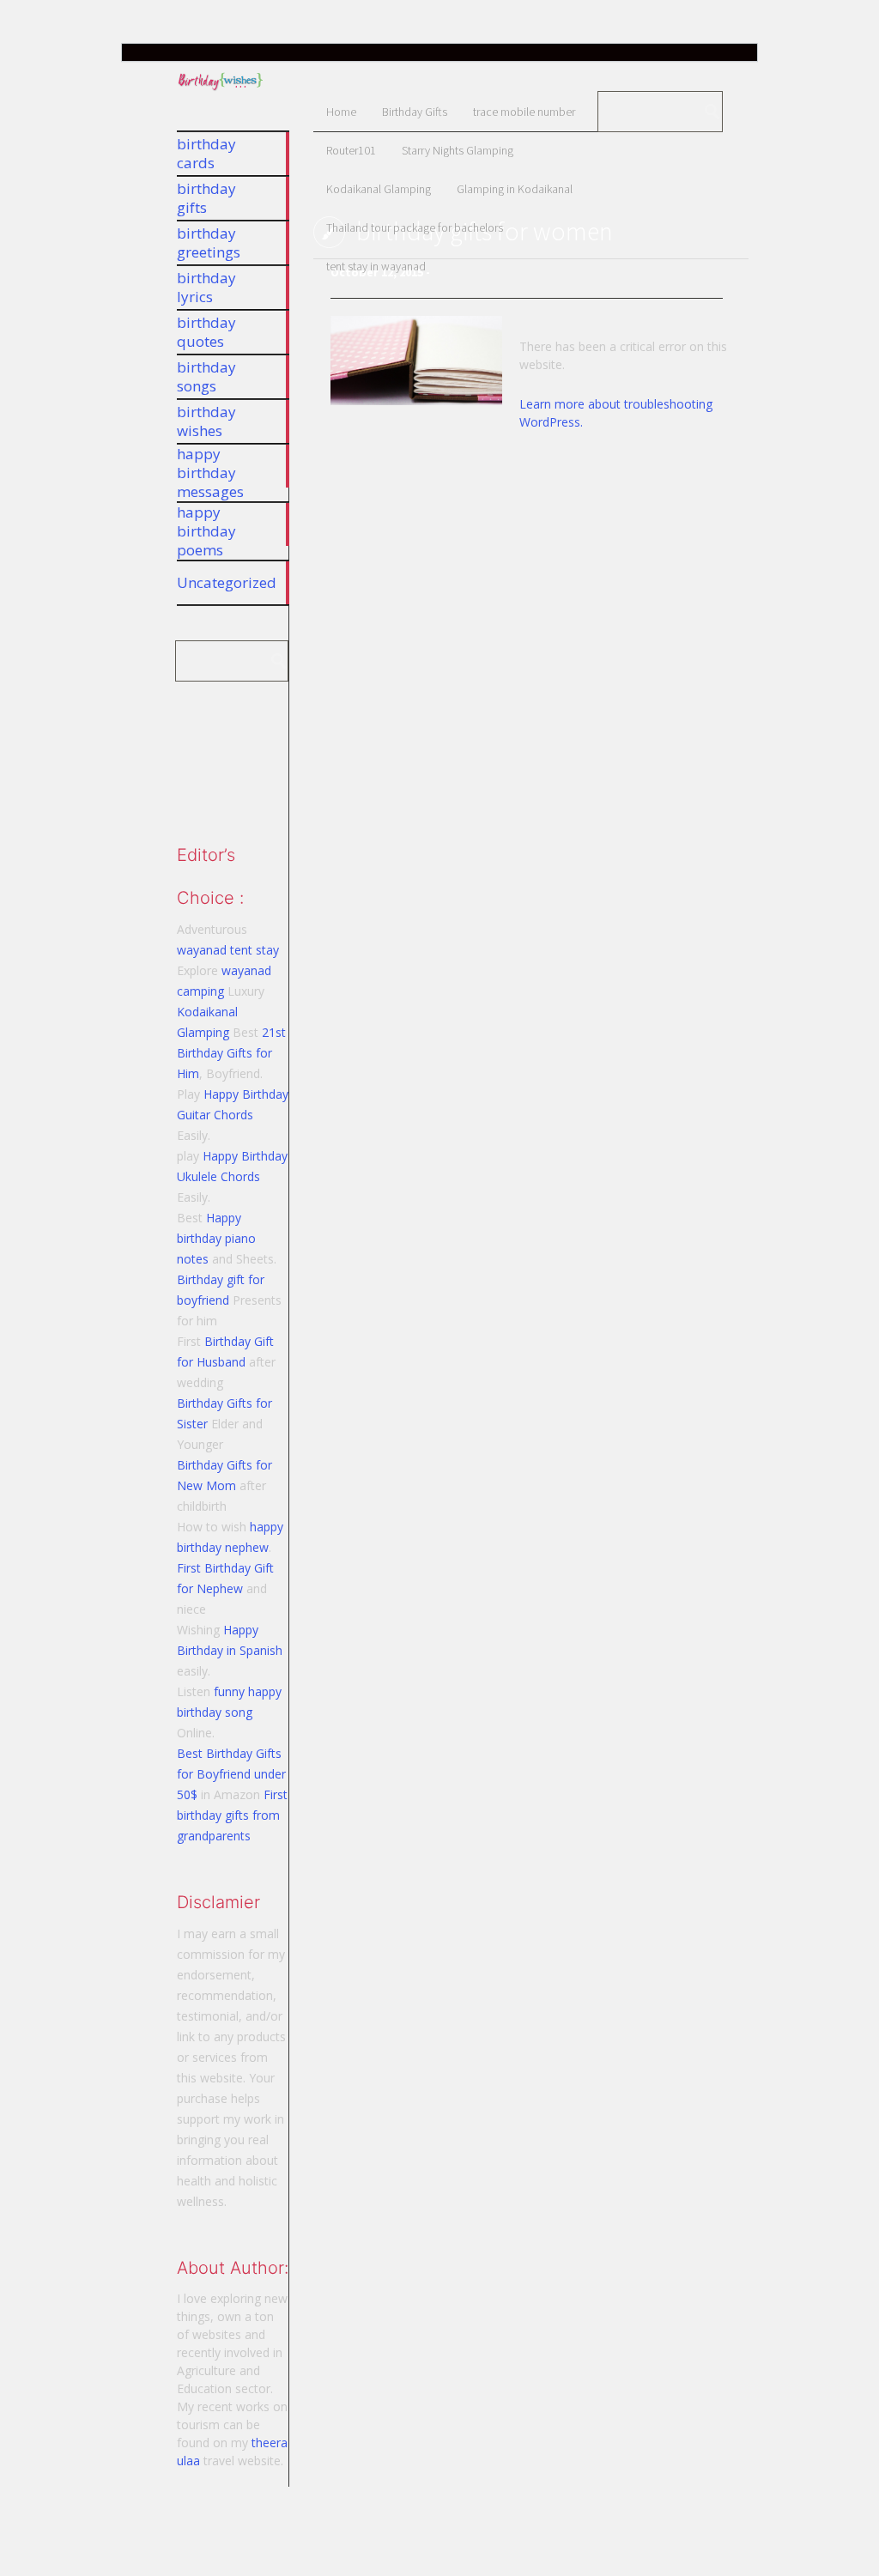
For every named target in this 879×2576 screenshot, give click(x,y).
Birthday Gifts (415, 112)
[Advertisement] (263, 755)
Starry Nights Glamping (458, 150)
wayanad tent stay (228, 950)
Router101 (351, 150)
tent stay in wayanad (376, 266)
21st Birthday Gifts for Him (231, 1053)
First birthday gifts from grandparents (232, 1815)
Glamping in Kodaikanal (515, 189)
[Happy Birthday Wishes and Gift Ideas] (221, 91)
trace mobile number (524, 112)
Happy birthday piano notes (216, 1238)
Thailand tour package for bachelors (415, 227)
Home (341, 112)
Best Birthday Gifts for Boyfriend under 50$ (231, 1774)
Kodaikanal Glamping (379, 189)
